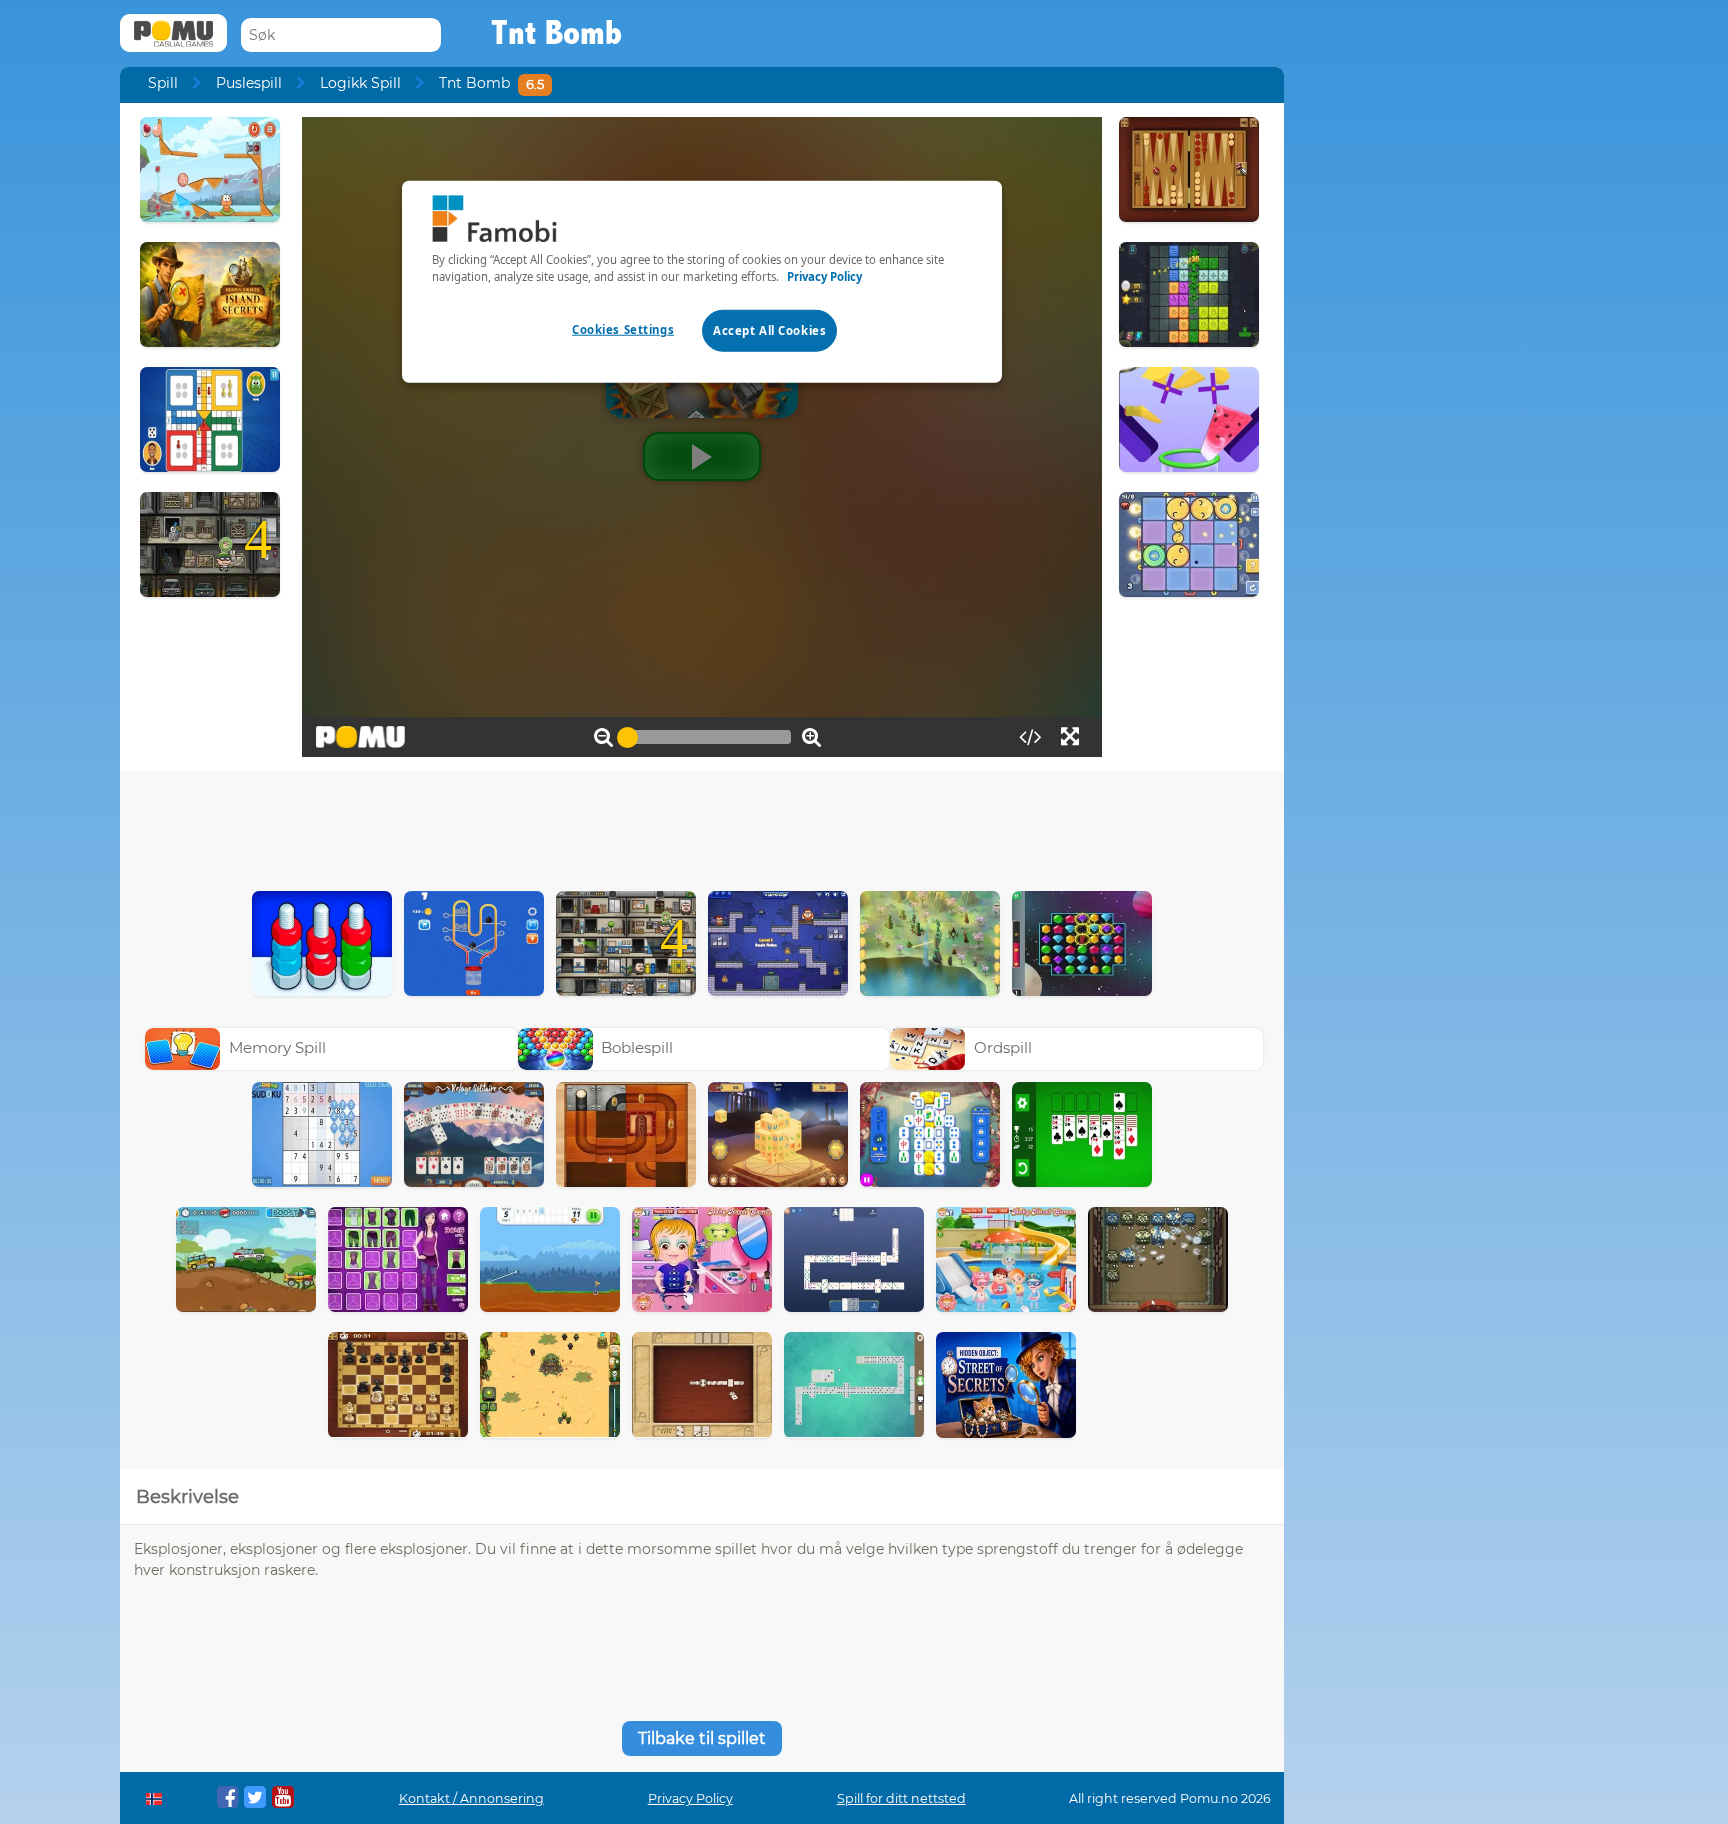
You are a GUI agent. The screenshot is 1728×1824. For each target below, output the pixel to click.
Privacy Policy (690, 1798)
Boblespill (637, 1047)
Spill (163, 83)
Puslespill (249, 83)
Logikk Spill (360, 83)
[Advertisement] (702, 826)
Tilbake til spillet (702, 1738)
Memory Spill (277, 1047)
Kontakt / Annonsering (471, 1798)
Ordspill (1003, 1047)
